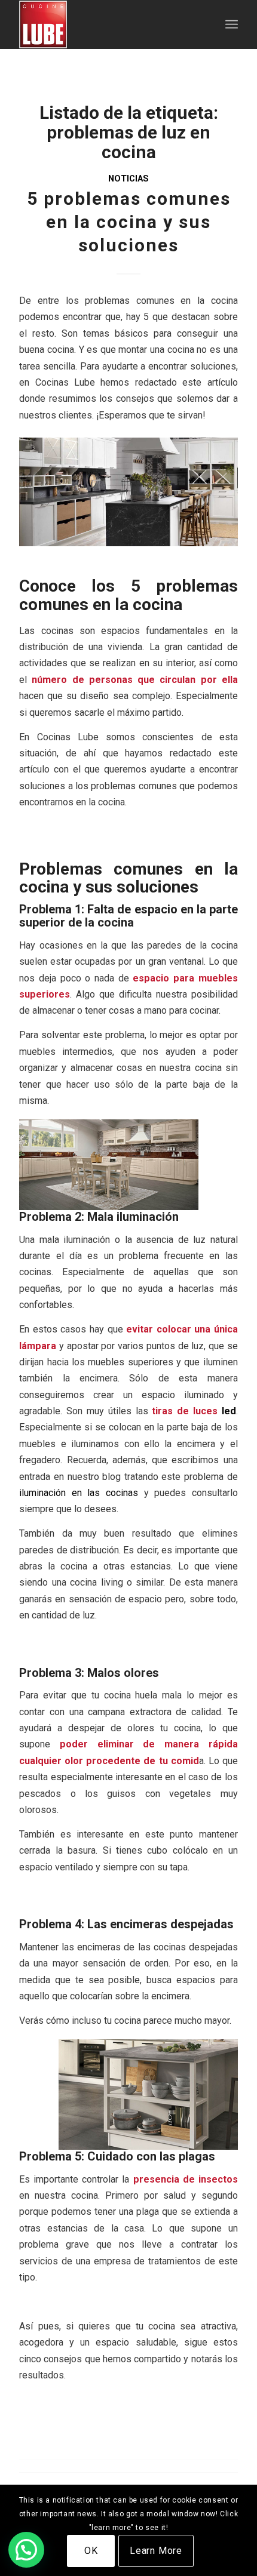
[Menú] (232, 24)
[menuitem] (232, 24)
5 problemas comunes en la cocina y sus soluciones (129, 222)
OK (91, 2551)
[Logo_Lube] (106, 24)
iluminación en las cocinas (79, 1493)
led (229, 1411)
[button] (26, 2550)
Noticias (128, 179)
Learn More (156, 2551)
